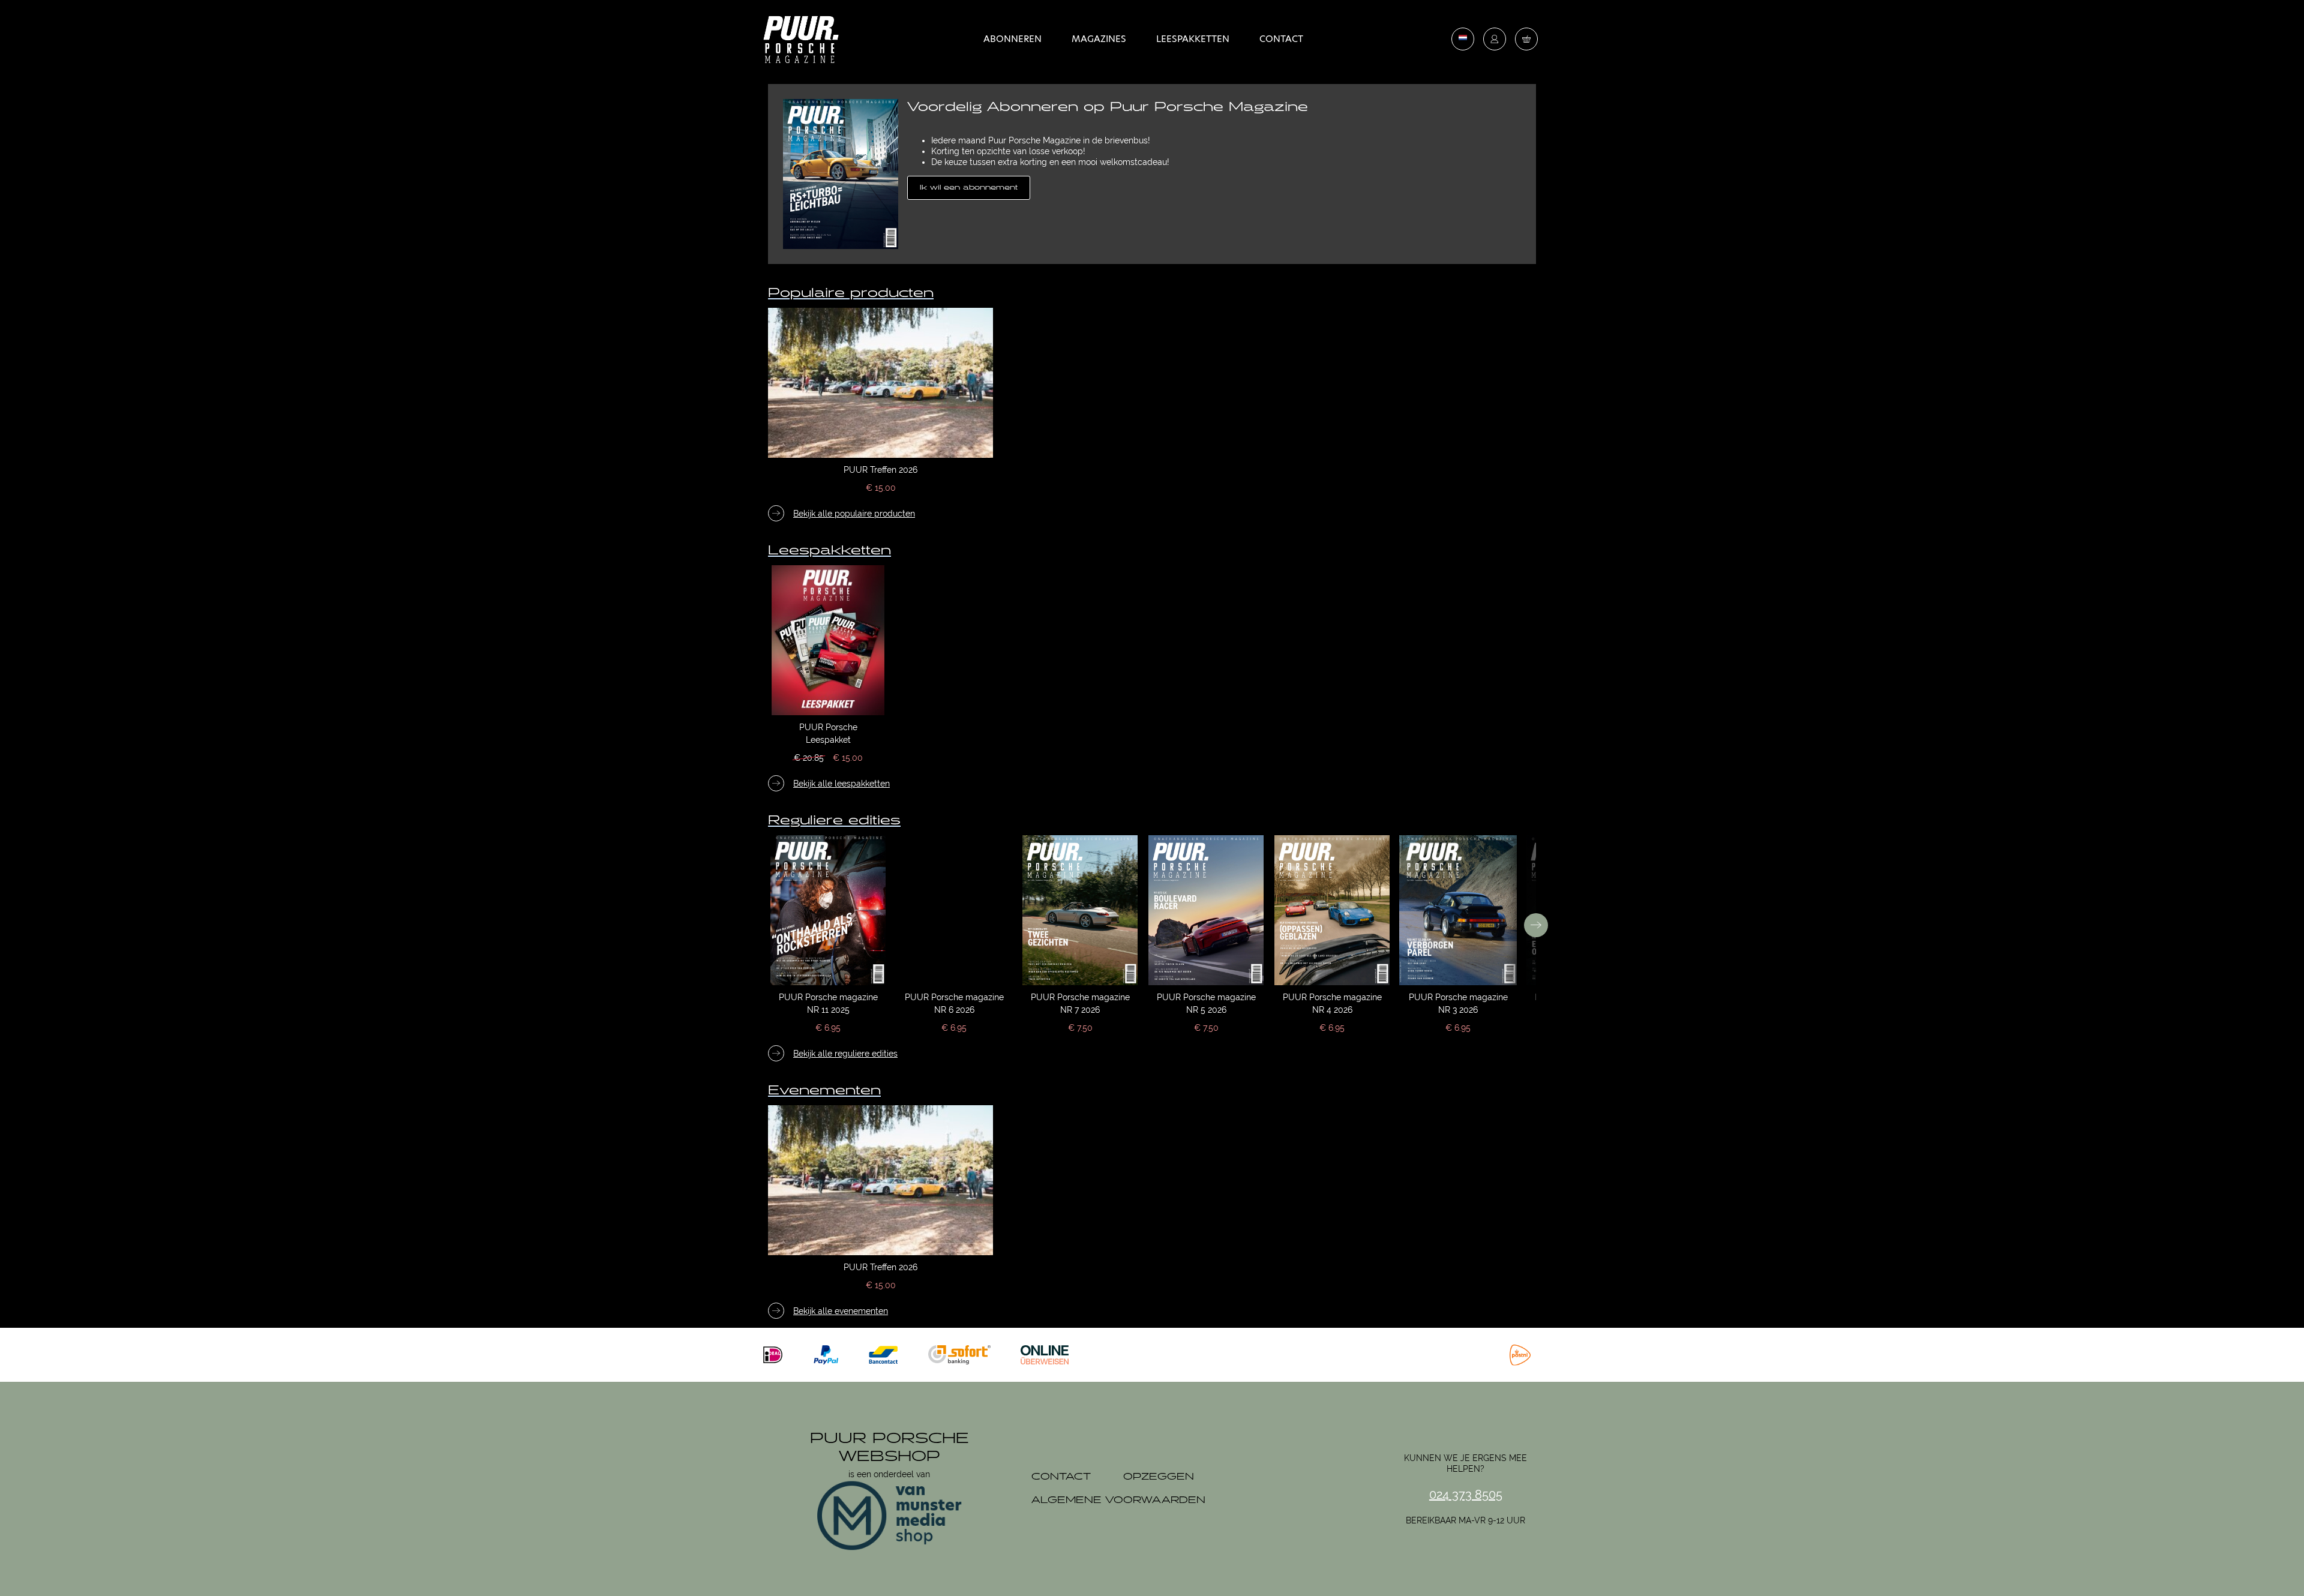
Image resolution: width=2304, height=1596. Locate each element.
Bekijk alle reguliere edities (845, 1054)
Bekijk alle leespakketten (841, 784)
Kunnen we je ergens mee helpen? (1465, 1463)
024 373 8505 (1466, 1495)
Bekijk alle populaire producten (854, 514)
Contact (1281, 39)
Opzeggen (1159, 1477)
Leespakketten (1193, 39)
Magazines (1099, 39)
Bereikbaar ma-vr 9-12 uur (1465, 1520)
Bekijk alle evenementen (841, 1311)
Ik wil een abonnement (969, 187)
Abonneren (1012, 39)
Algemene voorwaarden (1118, 1500)
